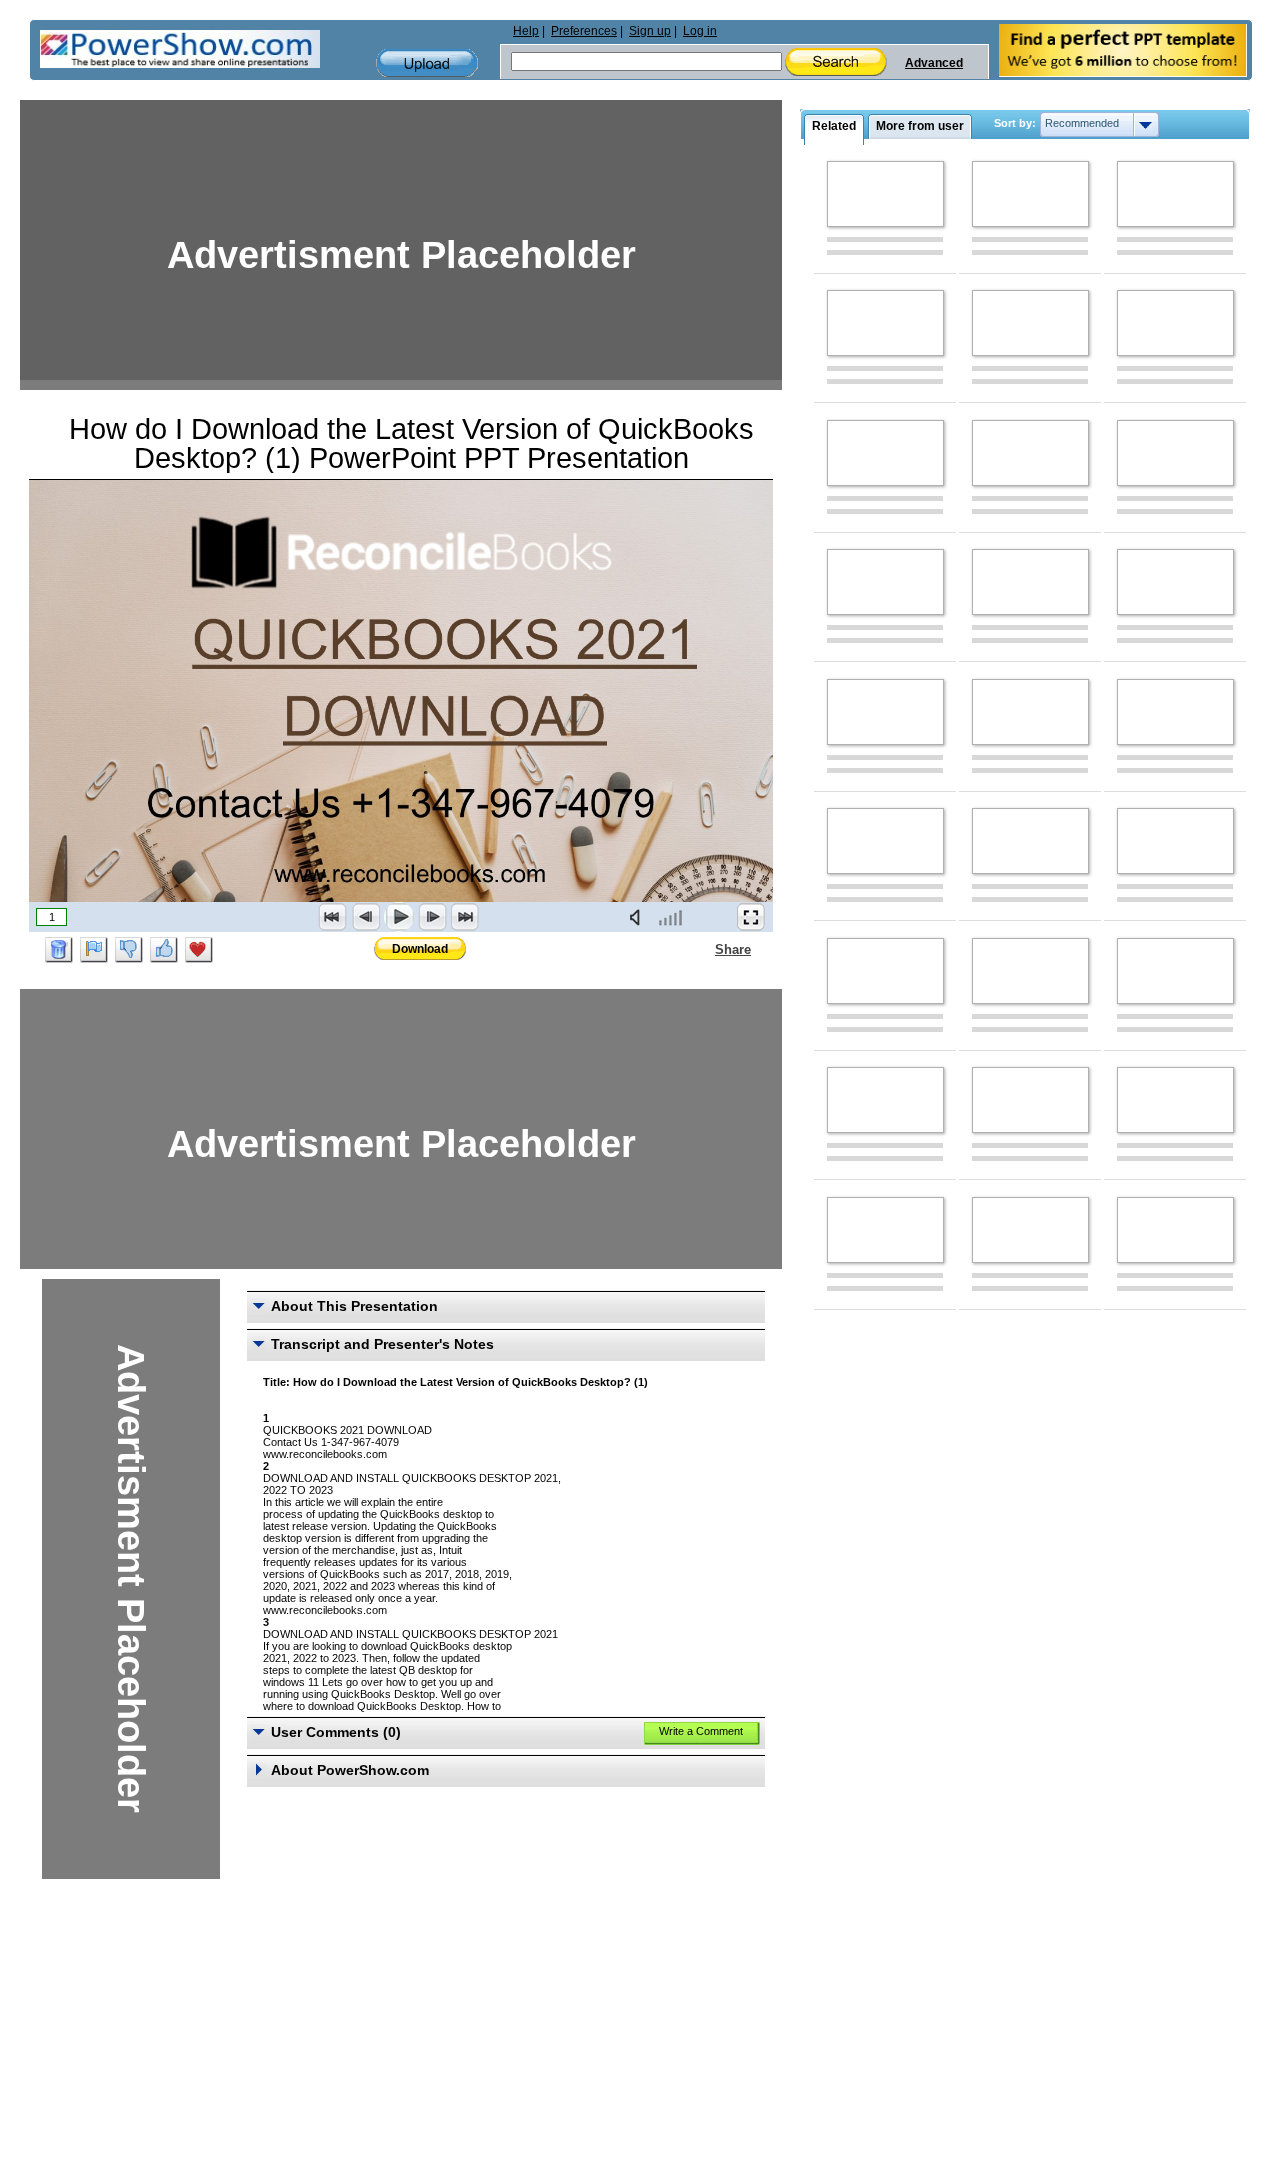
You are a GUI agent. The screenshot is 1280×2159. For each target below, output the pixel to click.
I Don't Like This (129, 950)
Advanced (934, 63)
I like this (164, 950)
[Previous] (366, 917)
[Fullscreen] (751, 917)
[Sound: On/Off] (639, 917)
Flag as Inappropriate (94, 950)
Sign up (650, 31)
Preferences (584, 31)
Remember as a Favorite (199, 950)
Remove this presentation (59, 950)
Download (420, 949)
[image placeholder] (885, 194)
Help (526, 31)
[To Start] (333, 917)
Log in (700, 31)
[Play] (399, 917)
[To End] (465, 917)
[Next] (432, 917)
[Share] (703, 949)
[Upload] (427, 63)
